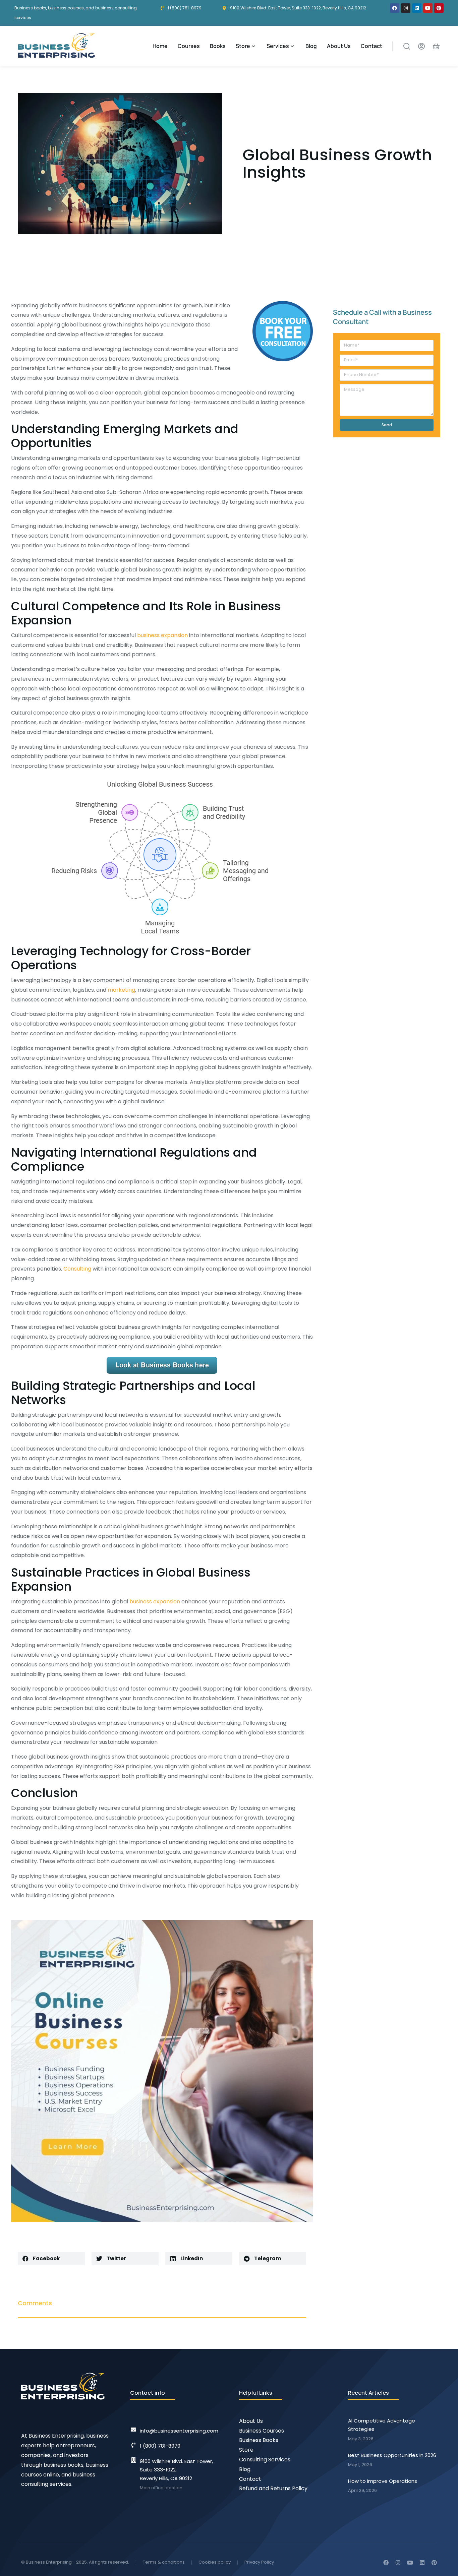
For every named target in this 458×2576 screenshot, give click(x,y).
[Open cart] (436, 46)
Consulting (77, 1269)
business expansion (162, 635)
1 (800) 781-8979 (160, 2446)
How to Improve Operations (383, 2481)
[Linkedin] (417, 8)
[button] (51, 2259)
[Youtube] (428, 8)
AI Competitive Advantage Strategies (382, 2425)
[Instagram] (406, 8)
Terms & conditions (164, 2562)
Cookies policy (215, 2562)
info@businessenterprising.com (179, 2431)
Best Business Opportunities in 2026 (392, 2455)
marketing (121, 990)
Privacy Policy (259, 2562)
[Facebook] (395, 8)
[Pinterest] (439, 8)
